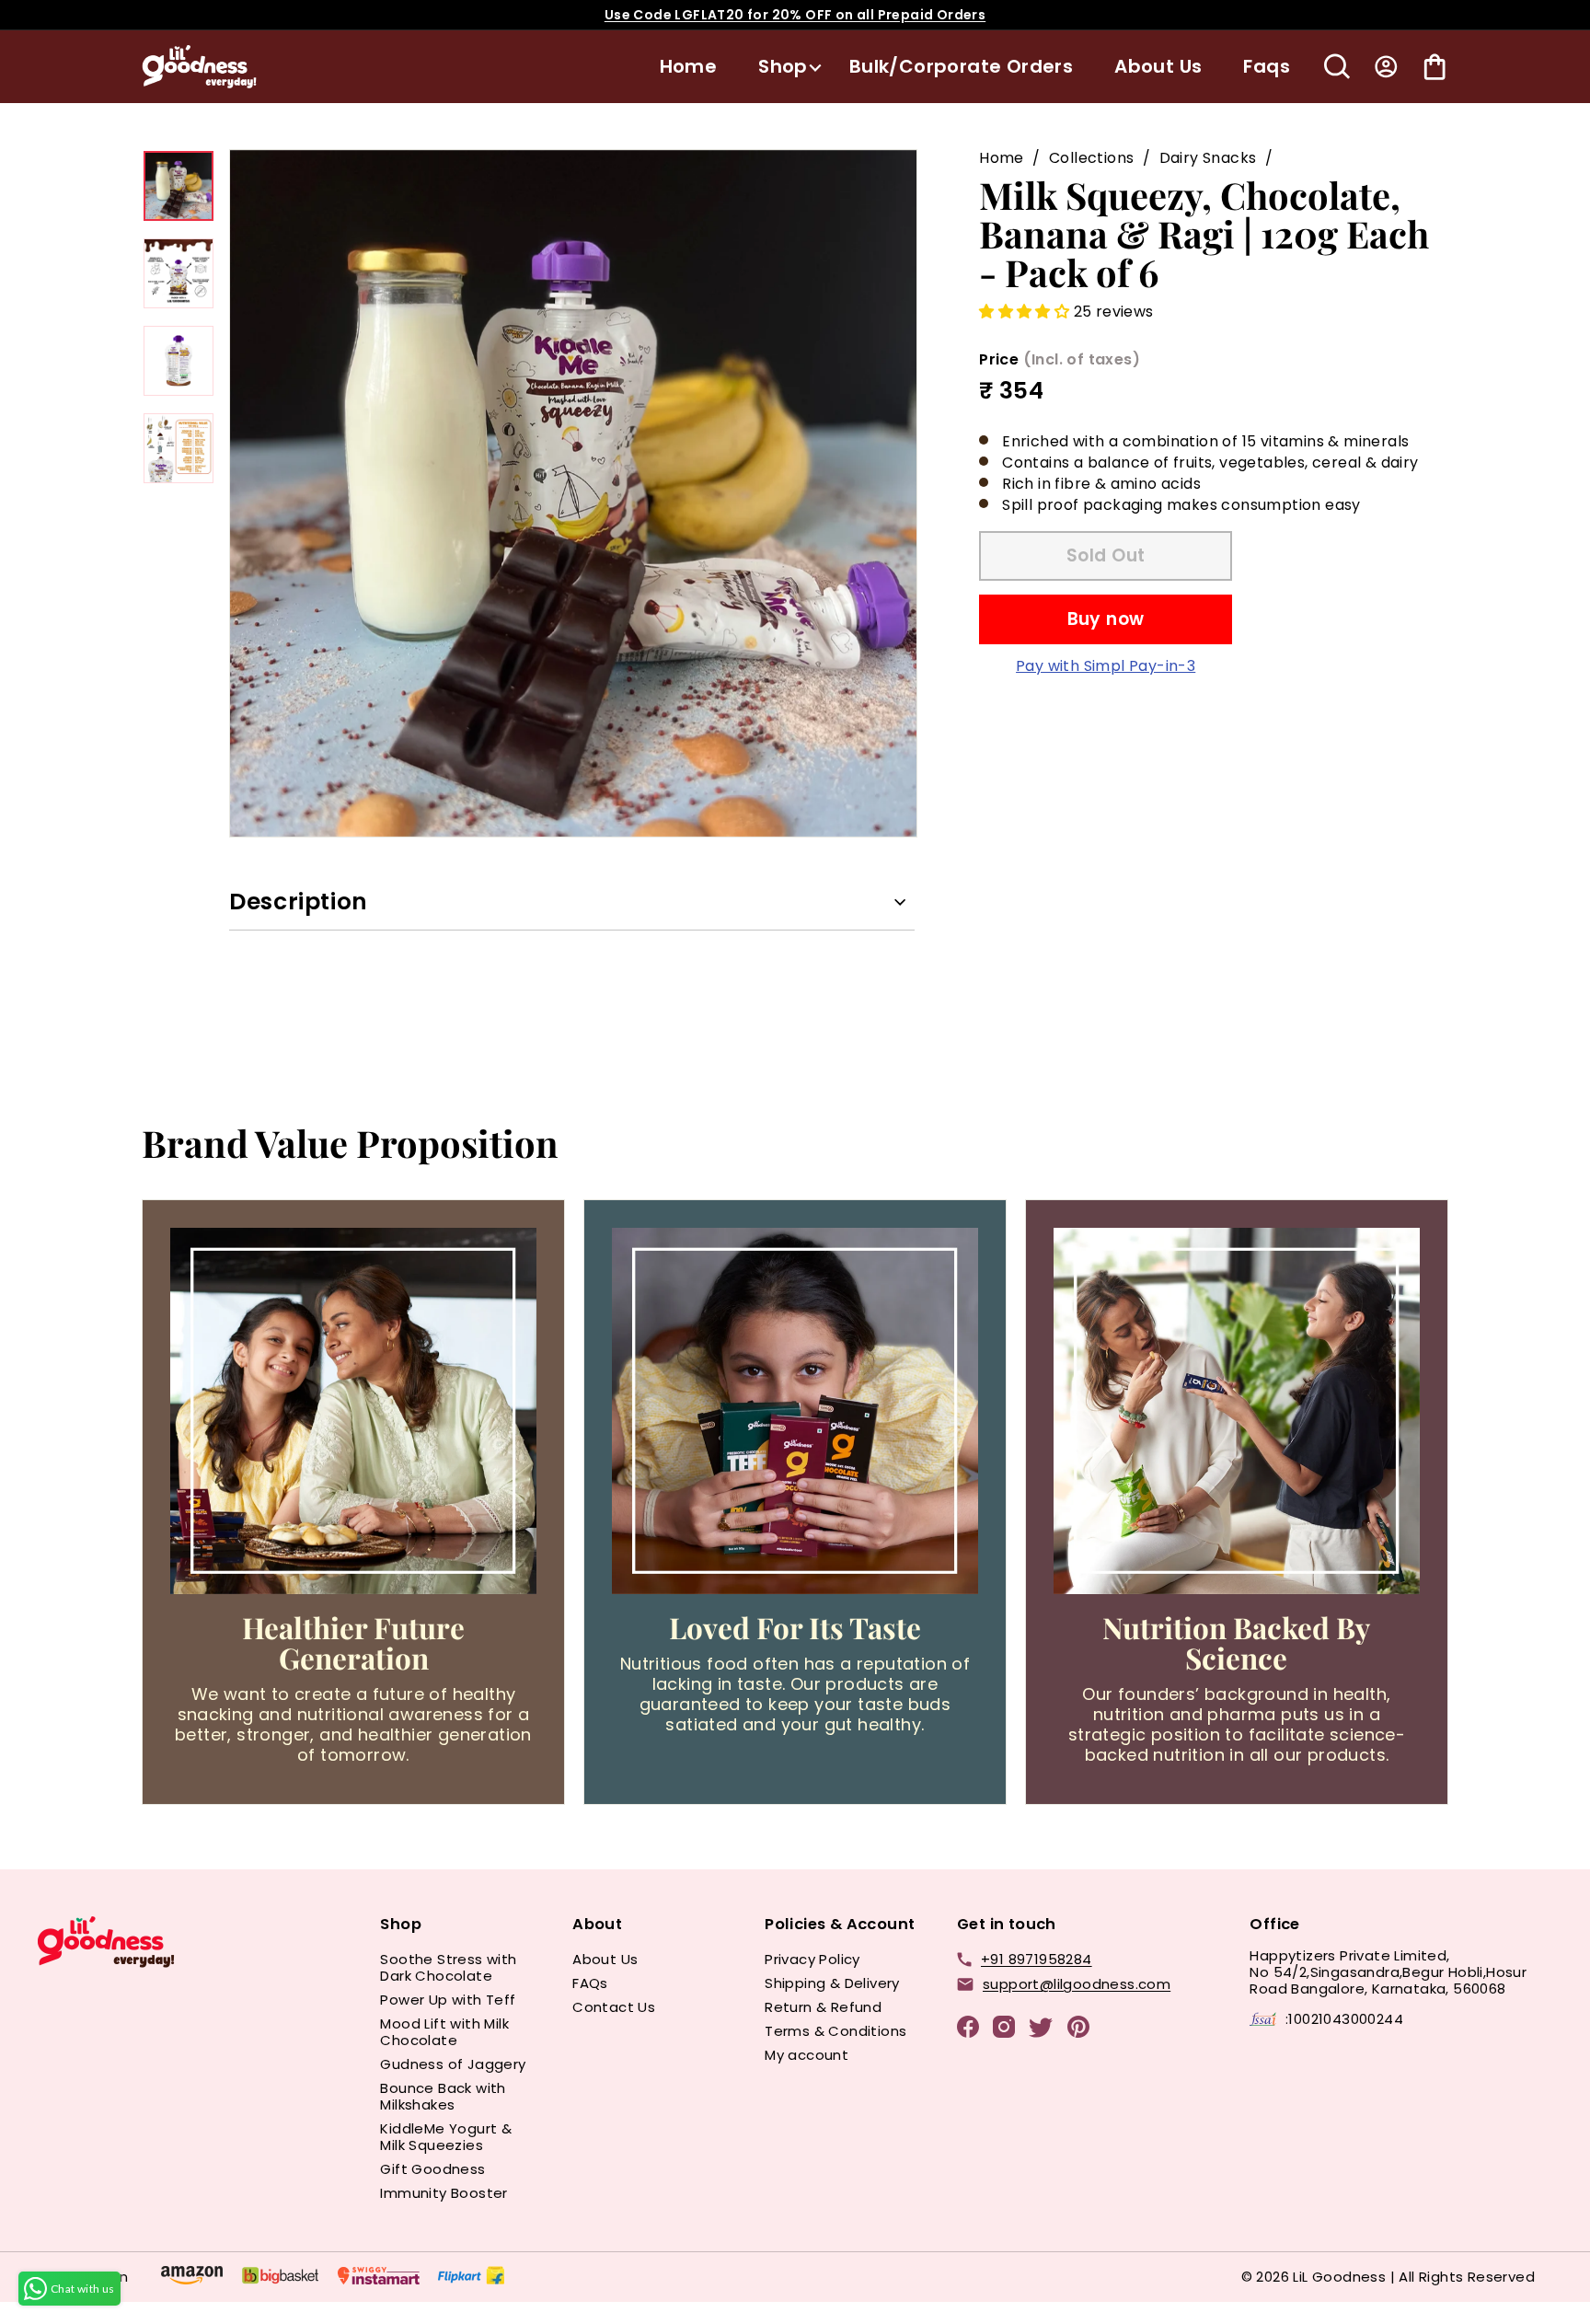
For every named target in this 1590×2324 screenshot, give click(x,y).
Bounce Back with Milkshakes (443, 2096)
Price (1060, 358)
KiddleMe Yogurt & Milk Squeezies (446, 2137)
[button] (1026, 312)
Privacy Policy (812, 1959)
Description (299, 902)
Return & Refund (823, 2007)
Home (689, 66)
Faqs (1267, 66)
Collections (1091, 158)
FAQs (590, 1983)
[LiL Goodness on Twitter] (1041, 2031)
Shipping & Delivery (832, 1983)
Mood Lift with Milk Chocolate (444, 2032)
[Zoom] (573, 493)
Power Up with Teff (448, 2000)
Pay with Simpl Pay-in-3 (1106, 665)
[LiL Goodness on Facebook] (968, 2030)
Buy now (1106, 618)
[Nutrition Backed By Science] (1237, 1411)
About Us (1158, 66)
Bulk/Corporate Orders (961, 66)
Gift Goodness (432, 2169)
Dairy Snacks (1208, 158)
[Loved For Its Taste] (795, 1411)
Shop (783, 66)
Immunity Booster (444, 2193)
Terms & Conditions (835, 2031)
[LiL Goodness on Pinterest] (1078, 2030)
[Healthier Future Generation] (353, 1411)
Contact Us (614, 2007)
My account (807, 2055)
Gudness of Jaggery (453, 2064)
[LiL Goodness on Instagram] (1004, 2030)
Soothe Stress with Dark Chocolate (448, 1967)
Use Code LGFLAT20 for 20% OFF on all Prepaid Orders (795, 15)
